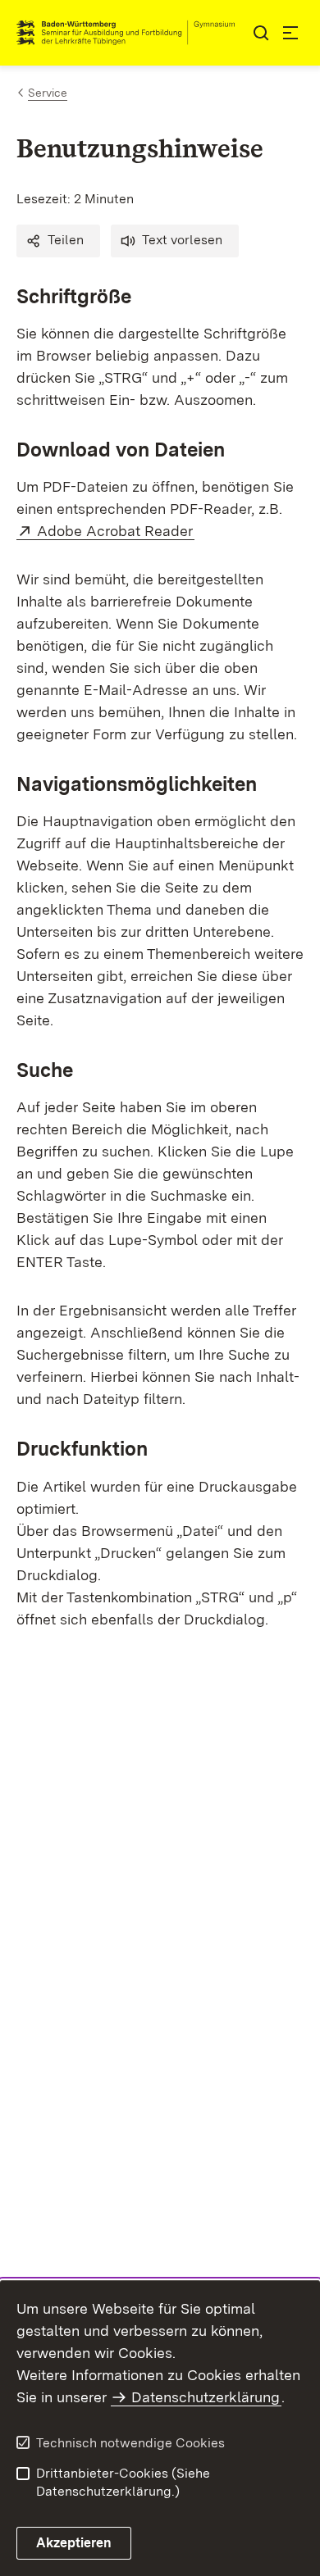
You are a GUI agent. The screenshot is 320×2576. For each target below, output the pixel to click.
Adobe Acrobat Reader (116, 531)
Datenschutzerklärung (206, 2397)
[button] (58, 241)
